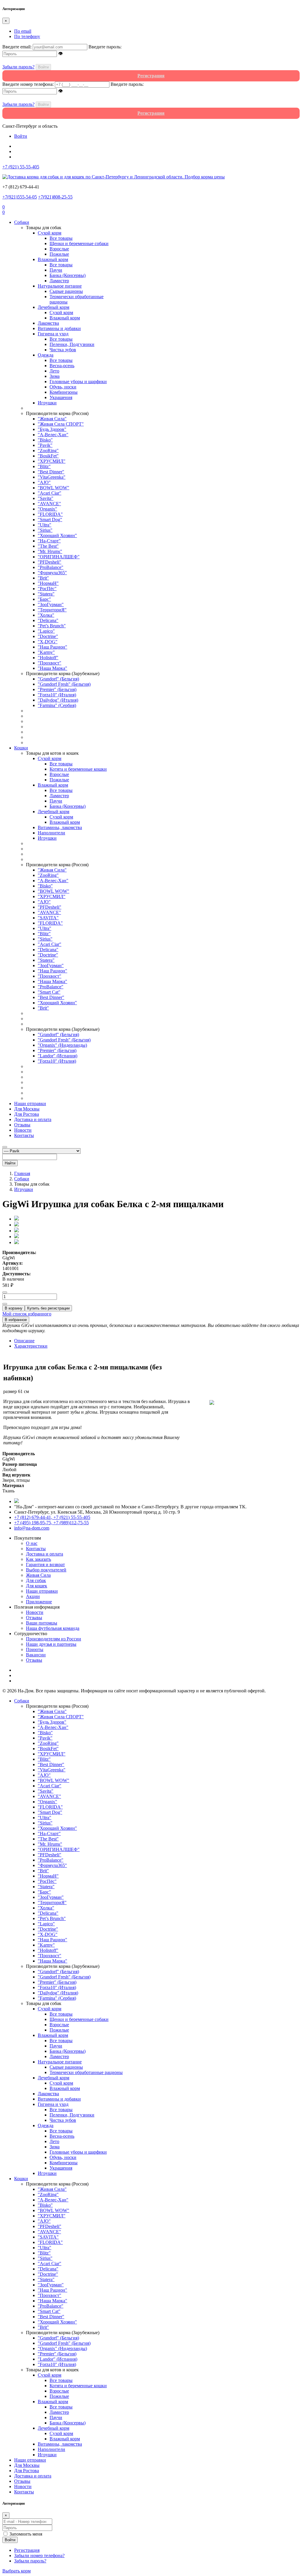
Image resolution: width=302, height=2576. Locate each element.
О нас (32, 1543)
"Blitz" (44, 466)
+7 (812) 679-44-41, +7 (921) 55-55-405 (52, 1517)
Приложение (39, 1602)
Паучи (56, 270)
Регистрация (27, 2550)
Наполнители (51, 833)
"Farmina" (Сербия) (57, 705)
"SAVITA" (48, 918)
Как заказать (38, 1559)
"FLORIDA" (50, 514)
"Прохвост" (50, 663)
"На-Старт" (49, 541)
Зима (55, 376)
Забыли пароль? (18, 67)
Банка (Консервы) (68, 275)
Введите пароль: (105, 47)
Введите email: (17, 47)
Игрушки (47, 403)
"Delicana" (48, 620)
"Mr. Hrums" (50, 551)
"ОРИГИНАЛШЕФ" (59, 557)
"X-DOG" (48, 642)
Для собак (36, 1580)
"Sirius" (45, 530)
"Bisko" (45, 440)
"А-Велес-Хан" (53, 435)
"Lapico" (46, 631)
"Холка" (46, 615)
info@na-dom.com (32, 1528)
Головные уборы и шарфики (78, 382)
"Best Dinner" (51, 472)
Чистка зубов (63, 350)
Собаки (22, 222)
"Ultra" (45, 525)
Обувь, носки (63, 387)
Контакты (24, 1135)
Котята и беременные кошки (78, 769)
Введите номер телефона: (28, 84)
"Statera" (46, 594)
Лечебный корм (54, 307)
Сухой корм (50, 233)
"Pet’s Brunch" (52, 626)
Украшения (61, 397)
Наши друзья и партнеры (51, 1644)
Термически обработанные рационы (86, 2072)
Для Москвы (27, 1109)
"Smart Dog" (50, 520)
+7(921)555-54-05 (20, 197)
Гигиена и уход (53, 334)
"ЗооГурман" (51, 604)
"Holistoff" (48, 658)
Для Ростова (27, 1114)
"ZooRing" (48, 451)
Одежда (46, 355)
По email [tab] (23, 31)
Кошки (21, 748)
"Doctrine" (48, 636)
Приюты (35, 1649)
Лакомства (48, 323)
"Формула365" (52, 573)
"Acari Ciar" (50, 493)
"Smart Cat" (49, 992)
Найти (10, 1163)
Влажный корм (53, 259)
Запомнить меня (26, 2534)
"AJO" (44, 482)
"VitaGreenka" (52, 477)
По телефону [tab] (27, 36)
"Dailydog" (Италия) (58, 700)
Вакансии (36, 1655)
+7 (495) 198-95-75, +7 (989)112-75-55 (51, 1523)
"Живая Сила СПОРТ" (61, 424)
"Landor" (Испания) (58, 1056)
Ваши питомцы (42, 1623)
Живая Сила (38, 1575)
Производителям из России (54, 1639)
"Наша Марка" (52, 668)
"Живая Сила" (52, 419)
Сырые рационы (66, 291)
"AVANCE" (49, 504)
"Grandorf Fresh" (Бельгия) (64, 684)
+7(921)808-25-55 (55, 197)
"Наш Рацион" (52, 647)
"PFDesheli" (50, 562)
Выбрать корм (17, 2571)
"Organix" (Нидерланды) (62, 1045)
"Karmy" (46, 652)
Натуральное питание (60, 286)
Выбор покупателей (46, 1570)
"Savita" (46, 498)
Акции (33, 1596)
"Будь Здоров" (52, 429)
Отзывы (22, 1125)
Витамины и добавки (59, 328)
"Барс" (44, 599)
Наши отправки (30, 1104)
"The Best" (48, 546)
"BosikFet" (48, 456)
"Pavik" (45, 445)
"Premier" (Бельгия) (57, 689)
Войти (43, 67)
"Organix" (47, 509)
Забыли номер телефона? (39, 2556)
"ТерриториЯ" (52, 610)
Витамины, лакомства (60, 827)
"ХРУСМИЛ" (52, 461)
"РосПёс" (47, 589)
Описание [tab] (24, 1341)
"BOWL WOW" (54, 488)
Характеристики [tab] (31, 1346)
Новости (23, 1130)
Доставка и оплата (33, 1119)
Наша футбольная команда (53, 1628)
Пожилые (59, 254)
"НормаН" (48, 583)
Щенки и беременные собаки (79, 243)
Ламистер (59, 281)
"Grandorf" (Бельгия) (58, 679)
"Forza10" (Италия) (57, 695)
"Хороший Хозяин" (57, 535)
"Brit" (43, 578)
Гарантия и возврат (45, 1565)
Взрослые (59, 249)
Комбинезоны (64, 392)
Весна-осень (62, 366)
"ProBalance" (51, 567)
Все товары (61, 238)
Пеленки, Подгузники (72, 344)
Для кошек (37, 1586)
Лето (54, 371)
